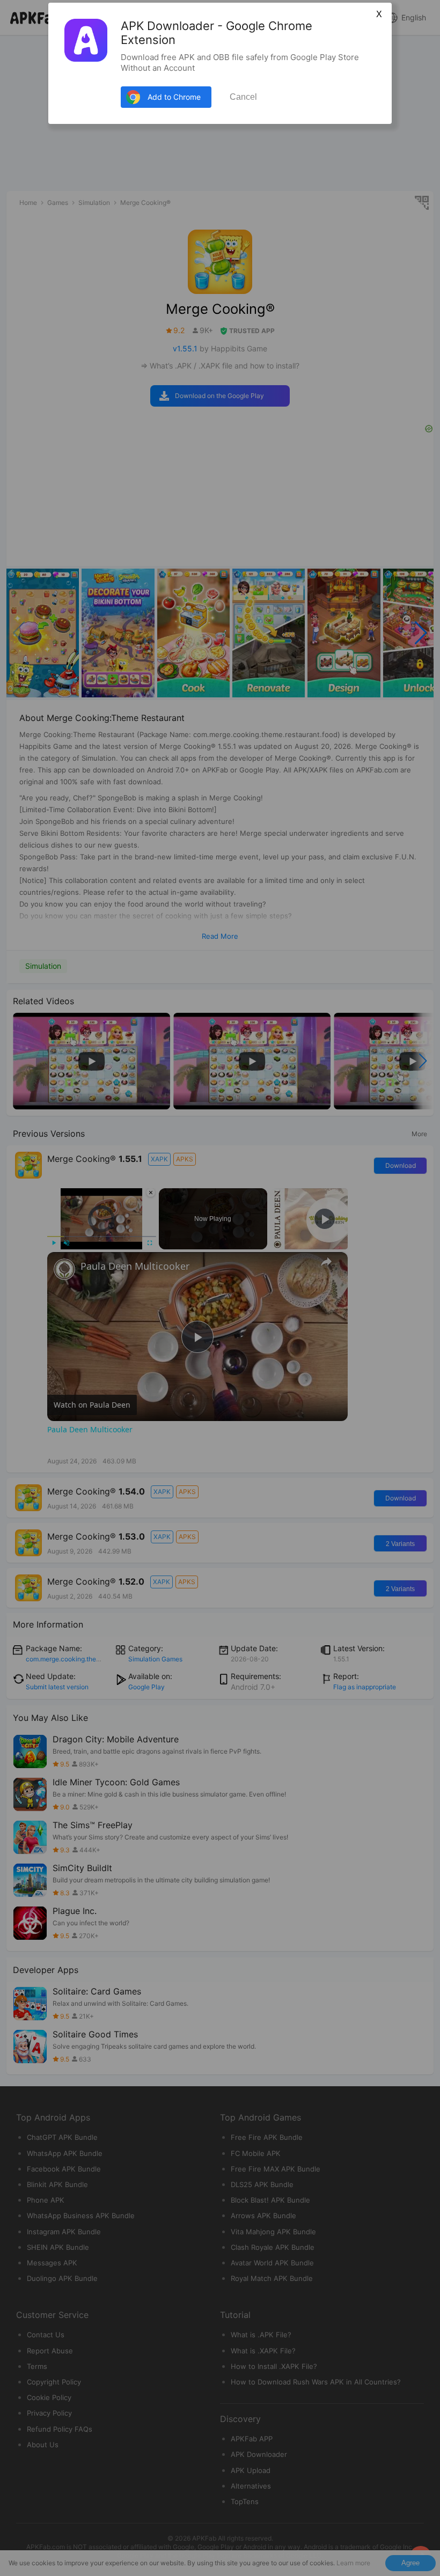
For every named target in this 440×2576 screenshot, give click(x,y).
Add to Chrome (174, 97)
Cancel (243, 97)
